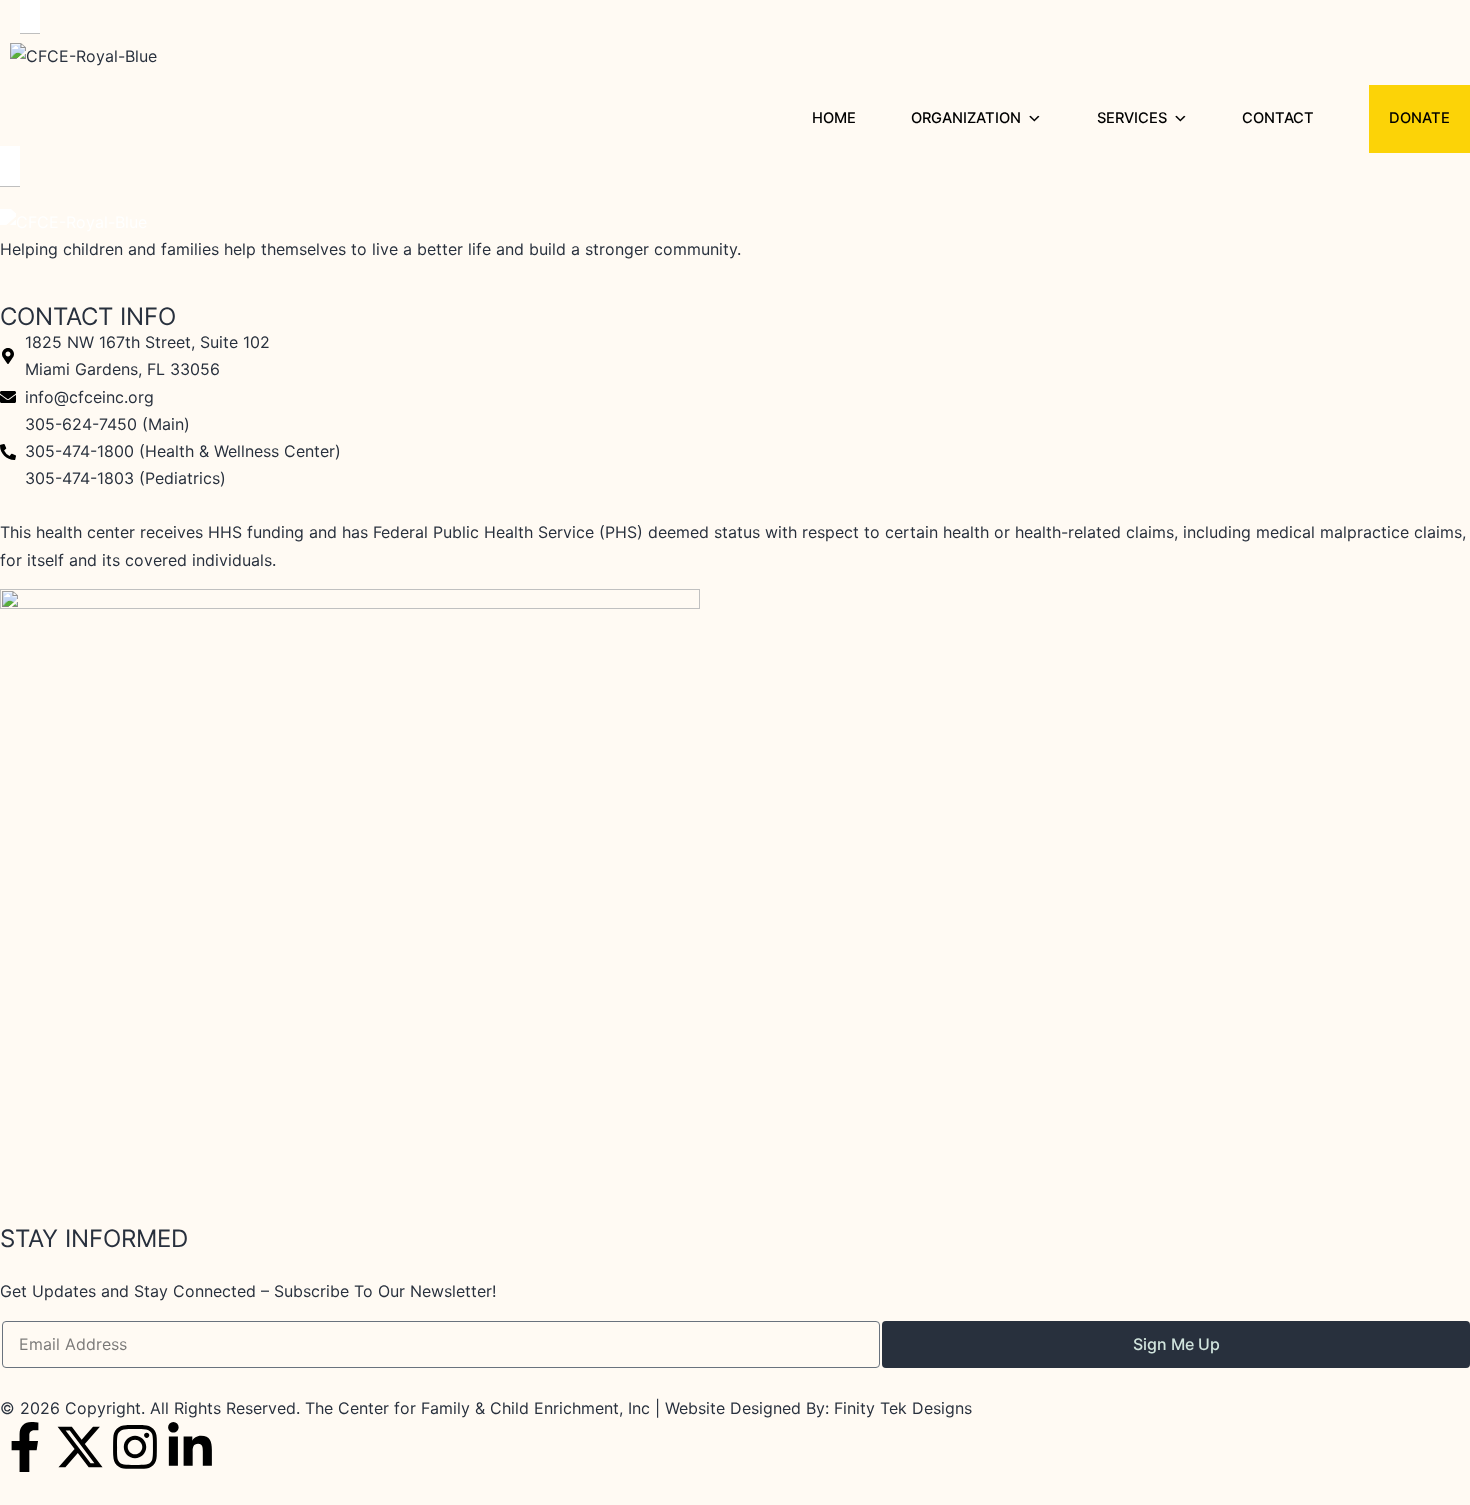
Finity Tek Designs (903, 1408)
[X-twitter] (80, 1447)
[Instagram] (135, 1447)
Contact (1278, 118)
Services (1132, 118)
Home (834, 118)
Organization (966, 118)
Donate (1419, 118)
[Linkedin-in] (190, 1447)
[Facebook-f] (25, 1447)
